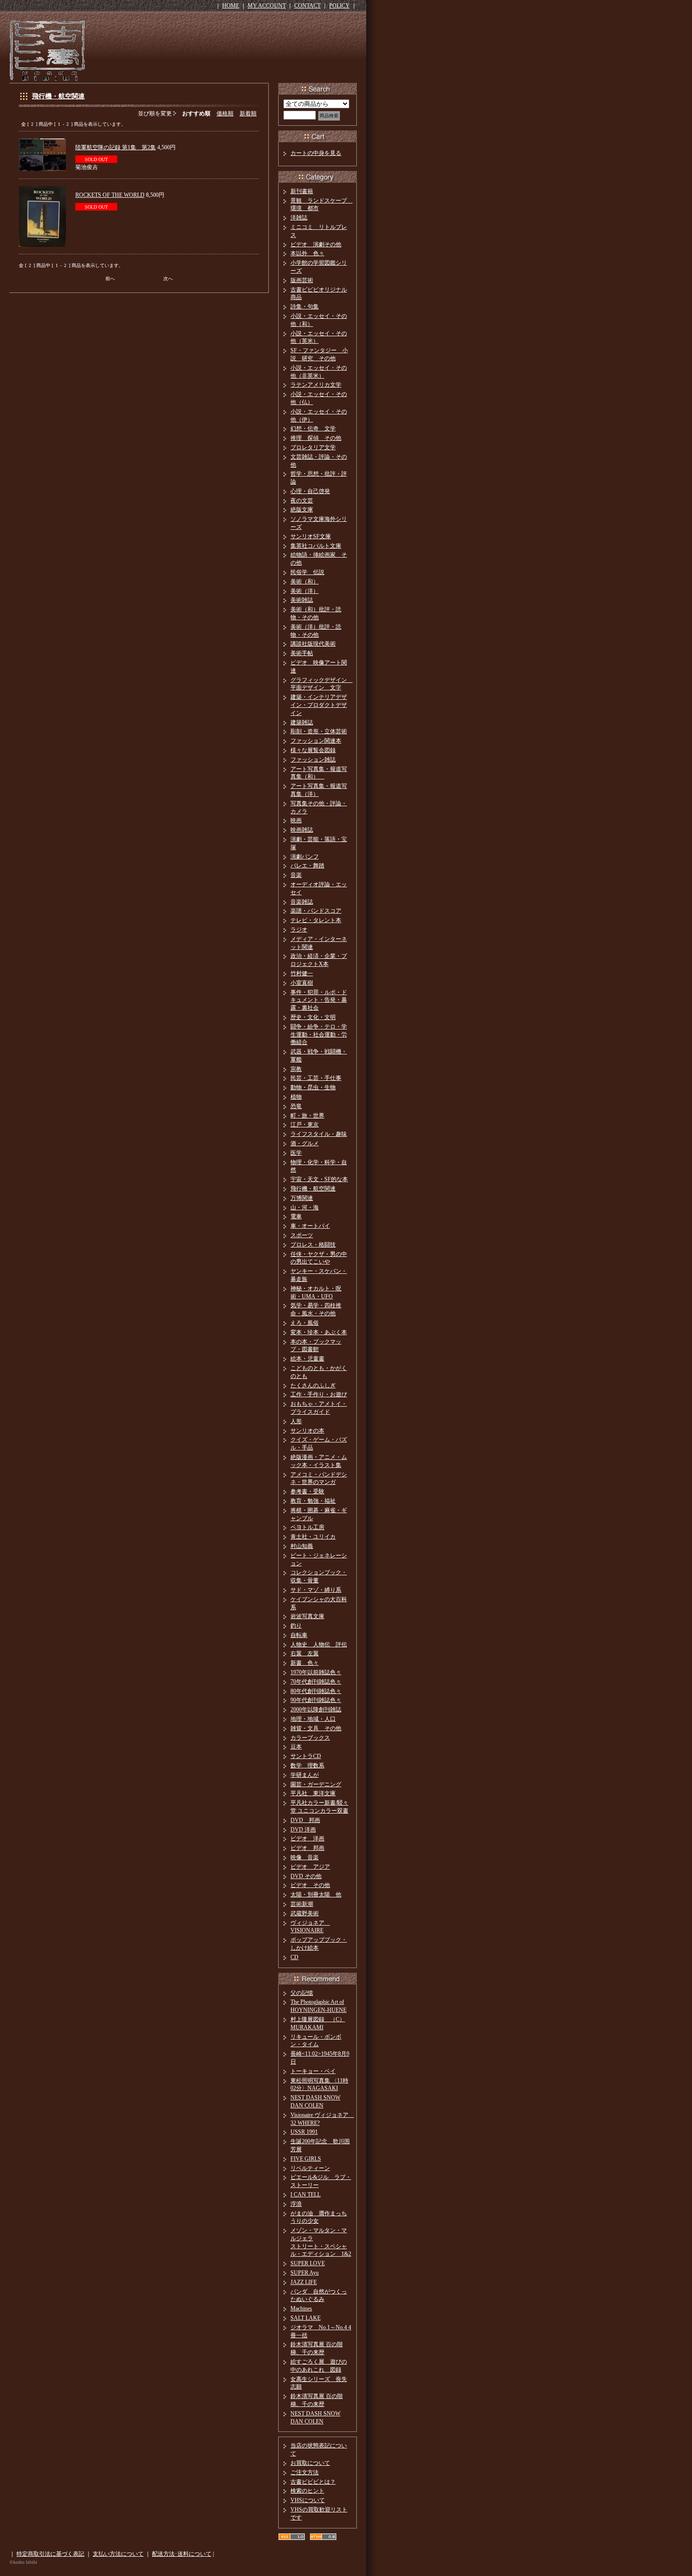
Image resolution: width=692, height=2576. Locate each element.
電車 (296, 1216)
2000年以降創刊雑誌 (316, 1709)
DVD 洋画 (303, 1830)
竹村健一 (302, 973)
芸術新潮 (302, 1904)
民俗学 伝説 (307, 572)
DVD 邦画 (305, 1820)
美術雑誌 (302, 600)
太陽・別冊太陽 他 (316, 1895)
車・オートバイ (310, 1226)
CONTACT (307, 6)
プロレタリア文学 (313, 447)
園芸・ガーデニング (316, 1784)
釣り (296, 1626)
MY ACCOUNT (267, 6)
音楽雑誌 (302, 902)
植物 (296, 1097)
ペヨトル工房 (307, 1527)
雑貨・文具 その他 (316, 1728)
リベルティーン (310, 2168)
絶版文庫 (302, 510)
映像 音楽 (305, 1857)
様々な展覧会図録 (313, 750)
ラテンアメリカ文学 (316, 385)
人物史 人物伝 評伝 (319, 1644)
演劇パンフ (305, 857)
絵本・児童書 (307, 1359)
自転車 (299, 1635)
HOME (231, 6)
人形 (296, 1421)
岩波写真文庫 (307, 1616)
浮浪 (296, 2204)
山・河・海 (305, 1207)
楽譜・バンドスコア (316, 911)
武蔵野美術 (305, 1913)
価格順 (225, 113)
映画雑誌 (302, 830)
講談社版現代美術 (313, 644)
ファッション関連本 (316, 741)
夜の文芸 (302, 501)
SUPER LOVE (308, 2263)
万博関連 (302, 1198)
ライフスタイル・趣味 (319, 1134)
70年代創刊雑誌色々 (316, 1682)
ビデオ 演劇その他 (316, 244)
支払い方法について (118, 2554)
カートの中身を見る (316, 153)
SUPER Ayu (305, 2273)
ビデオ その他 (310, 1885)
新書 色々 (305, 1663)
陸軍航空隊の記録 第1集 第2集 (116, 147)
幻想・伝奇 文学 (313, 429)
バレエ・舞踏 (307, 866)
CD (294, 1957)
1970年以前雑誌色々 (316, 1672)
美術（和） (305, 582)
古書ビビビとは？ (313, 2482)
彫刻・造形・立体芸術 (319, 731)
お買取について (310, 2463)
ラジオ (299, 930)
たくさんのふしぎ (313, 1385)
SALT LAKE (306, 2318)
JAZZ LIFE (304, 2282)
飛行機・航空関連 (58, 96)
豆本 (296, 1747)
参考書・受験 (307, 1491)
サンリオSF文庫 (311, 536)
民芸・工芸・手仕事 (316, 1078)
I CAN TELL (306, 2195)
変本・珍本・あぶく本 (319, 1332)
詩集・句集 (305, 307)
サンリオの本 (307, 1431)
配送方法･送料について (182, 2554)
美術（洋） (305, 591)
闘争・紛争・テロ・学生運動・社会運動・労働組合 (319, 1035)
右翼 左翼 (305, 1653)
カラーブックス (310, 1738)
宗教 (296, 1069)
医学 (296, 1153)
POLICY (339, 6)
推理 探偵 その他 (316, 438)
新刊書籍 (302, 191)
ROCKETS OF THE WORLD (110, 195)
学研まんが (305, 1775)
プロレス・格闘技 (313, 1245)
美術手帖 (302, 653)
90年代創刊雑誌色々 (316, 1700)
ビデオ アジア (310, 1867)
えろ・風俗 (305, 1323)
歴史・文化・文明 (313, 1017)
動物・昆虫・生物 (313, 1087)
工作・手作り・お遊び (319, 1394)
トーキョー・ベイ (313, 2071)
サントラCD (306, 1756)
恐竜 (296, 1106)
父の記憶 (302, 1993)
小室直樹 (302, 983)
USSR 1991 (304, 2132)
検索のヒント (307, 2491)
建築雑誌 (302, 722)
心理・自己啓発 (310, 491)
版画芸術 (302, 280)
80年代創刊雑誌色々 (316, 1691)
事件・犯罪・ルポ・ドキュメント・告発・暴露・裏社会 (319, 1000)
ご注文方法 (305, 2472)
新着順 (248, 113)
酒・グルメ (305, 1143)
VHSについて (308, 2500)
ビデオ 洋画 (307, 1839)
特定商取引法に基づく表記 (50, 2554)
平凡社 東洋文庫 (313, 1793)
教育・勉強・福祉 (313, 1501)
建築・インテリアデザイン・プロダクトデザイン (319, 705)
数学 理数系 (307, 1766)
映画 (296, 820)
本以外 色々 (307, 253)
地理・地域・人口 (313, 1719)
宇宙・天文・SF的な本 (319, 1179)
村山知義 (302, 1546)
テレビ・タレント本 (316, 920)
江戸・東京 (305, 1125)
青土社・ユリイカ (313, 1537)
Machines (301, 2309)
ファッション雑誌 (313, 760)
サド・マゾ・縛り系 (316, 1590)
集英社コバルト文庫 (316, 546)
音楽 (296, 875)
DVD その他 (306, 1876)
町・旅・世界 (307, 1116)
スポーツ (302, 1235)
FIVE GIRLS (306, 2159)
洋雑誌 (299, 218)
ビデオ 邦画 (307, 1848)
